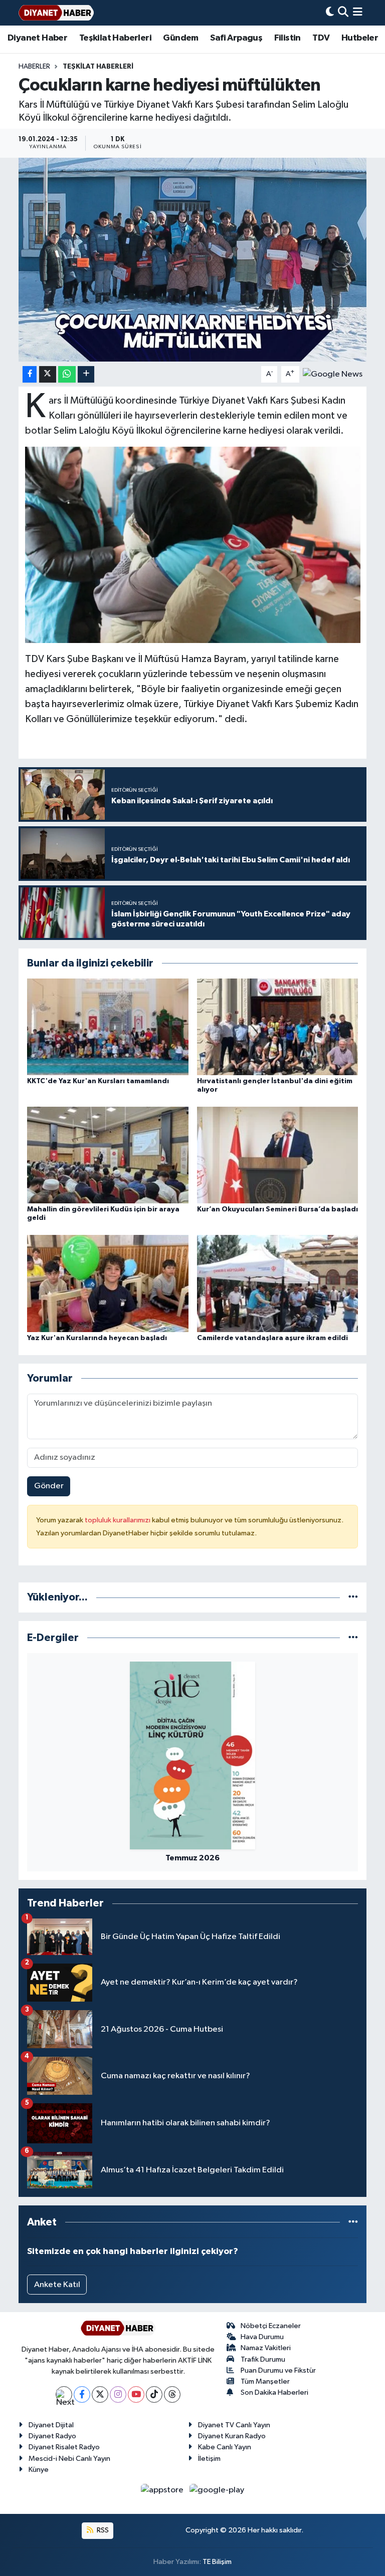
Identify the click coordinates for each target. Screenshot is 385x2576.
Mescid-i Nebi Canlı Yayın (69, 2459)
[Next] (64, 2394)
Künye (39, 2470)
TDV (321, 38)
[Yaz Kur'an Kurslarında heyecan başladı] (108, 1283)
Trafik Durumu (263, 2359)
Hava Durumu (262, 2337)
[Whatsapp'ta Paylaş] (67, 374)
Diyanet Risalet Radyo (64, 2447)
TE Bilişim (217, 2562)
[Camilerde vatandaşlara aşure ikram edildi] (278, 1283)
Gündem (180, 38)
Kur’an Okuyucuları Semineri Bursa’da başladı (277, 1209)
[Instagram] (118, 2394)
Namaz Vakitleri (266, 2348)
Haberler (34, 67)
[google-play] (217, 2490)
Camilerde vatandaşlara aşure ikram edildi (272, 1338)
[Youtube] (136, 2394)
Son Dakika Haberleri (274, 2392)
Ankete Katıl (57, 2285)
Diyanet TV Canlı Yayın (234, 2425)
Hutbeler (360, 38)
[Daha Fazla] (86, 374)
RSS (102, 2530)
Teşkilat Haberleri (115, 38)
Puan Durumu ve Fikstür (278, 2370)
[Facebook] (82, 2394)
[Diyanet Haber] (56, 13)
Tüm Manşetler (265, 2381)
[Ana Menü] (358, 13)
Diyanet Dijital (51, 2425)
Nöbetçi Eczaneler (271, 2326)
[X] (100, 2394)
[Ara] (343, 13)
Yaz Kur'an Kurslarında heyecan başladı (97, 1338)
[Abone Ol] (333, 374)
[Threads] (172, 2394)
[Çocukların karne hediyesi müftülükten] (193, 260)
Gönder (49, 1486)
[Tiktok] (154, 2394)
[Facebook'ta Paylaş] (30, 374)
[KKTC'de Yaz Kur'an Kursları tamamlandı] (108, 1026)
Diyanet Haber (37, 38)
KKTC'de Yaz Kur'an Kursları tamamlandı (98, 1081)
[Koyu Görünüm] (330, 13)
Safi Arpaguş (236, 38)
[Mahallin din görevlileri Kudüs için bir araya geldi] (108, 1155)
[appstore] (163, 2490)
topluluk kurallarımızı (118, 1520)
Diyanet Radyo (52, 2436)
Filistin (287, 38)
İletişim (209, 2459)
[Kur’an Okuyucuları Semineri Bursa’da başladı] (278, 1155)
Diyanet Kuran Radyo (232, 2436)
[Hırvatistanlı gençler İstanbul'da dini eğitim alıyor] (278, 1026)
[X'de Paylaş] (48, 374)
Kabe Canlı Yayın (225, 2447)
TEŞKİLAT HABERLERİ (98, 67)
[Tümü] (353, 1597)
